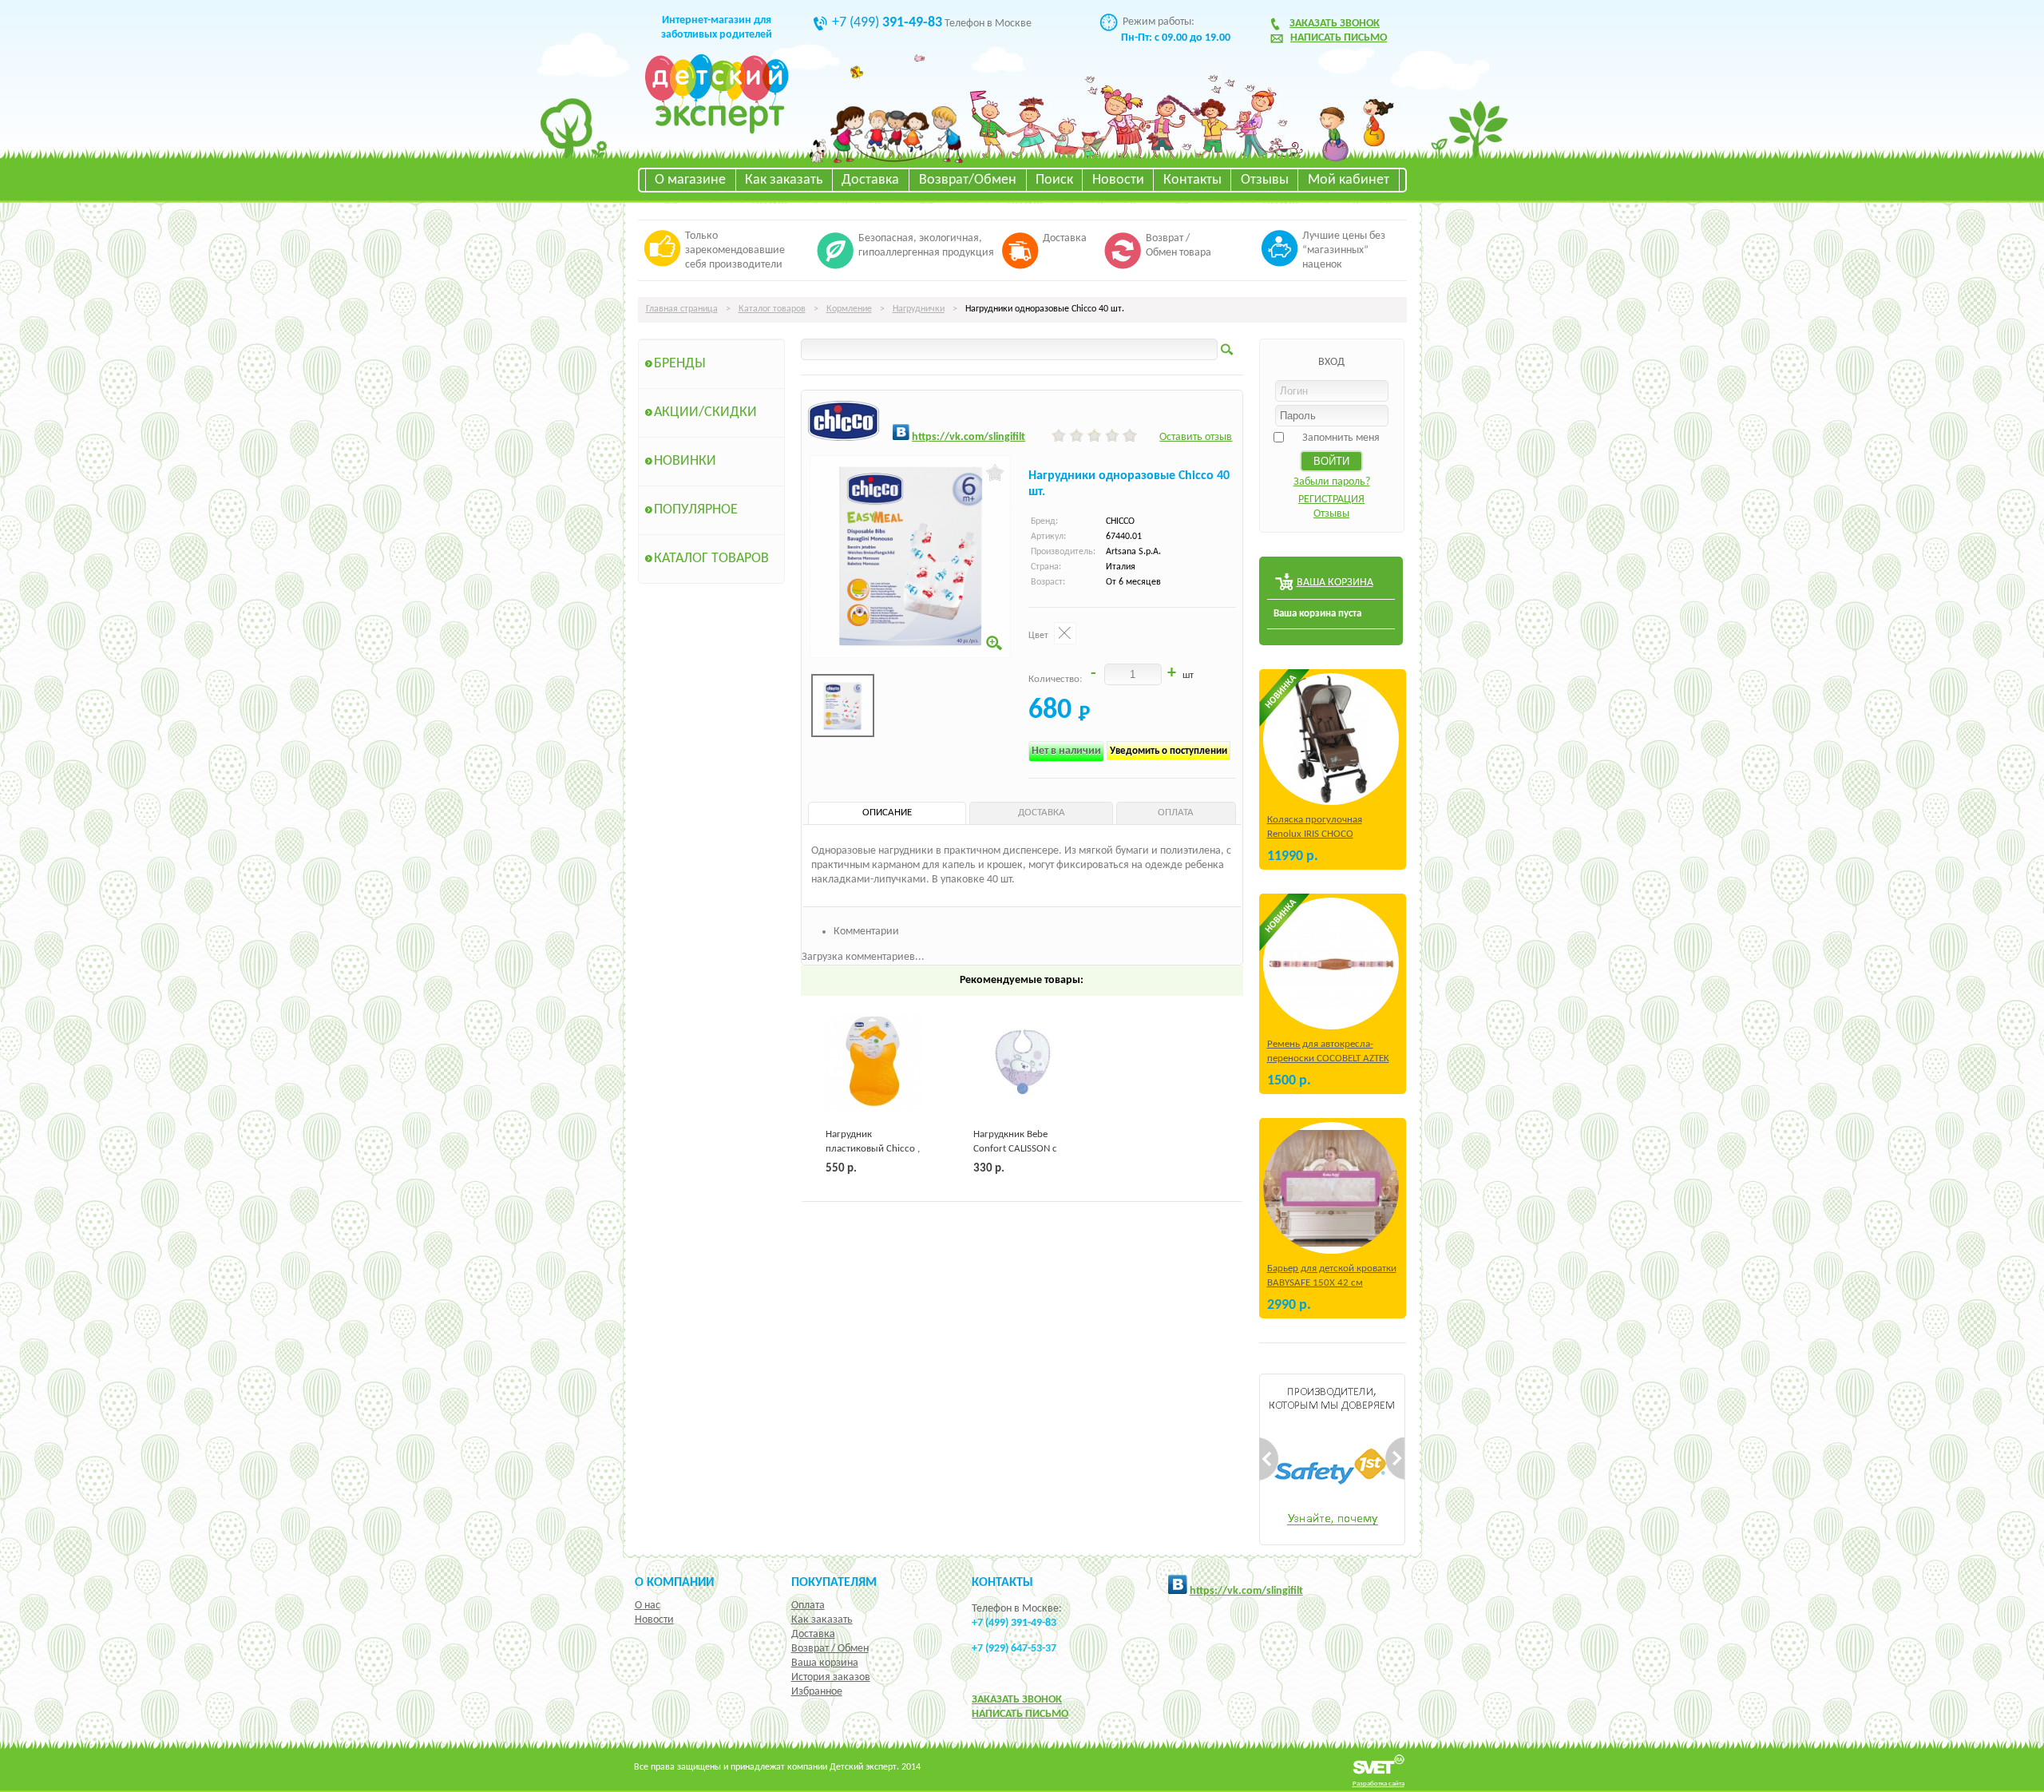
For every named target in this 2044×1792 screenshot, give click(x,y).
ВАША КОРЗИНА (1335, 583)
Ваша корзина (825, 1663)
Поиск (1054, 180)
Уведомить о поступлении (1169, 751)
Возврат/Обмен (968, 180)
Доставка (870, 180)
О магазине (690, 180)
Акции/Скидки (705, 412)
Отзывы (1265, 180)
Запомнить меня (1341, 438)
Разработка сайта (1379, 1784)
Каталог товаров (772, 309)
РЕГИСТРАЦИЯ (1331, 500)
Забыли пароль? (1332, 482)
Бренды (680, 364)
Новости (1118, 180)
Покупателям (834, 1583)
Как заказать (784, 180)
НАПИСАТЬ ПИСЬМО (1020, 1714)
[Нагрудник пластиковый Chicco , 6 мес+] (874, 1062)
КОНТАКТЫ (1002, 1583)
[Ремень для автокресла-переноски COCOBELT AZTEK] (1331, 963)
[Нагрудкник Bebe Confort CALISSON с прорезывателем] (1022, 1062)
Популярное (696, 510)
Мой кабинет (1349, 180)
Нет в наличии (1066, 751)
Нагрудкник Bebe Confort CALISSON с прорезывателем (1015, 1149)
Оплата (808, 1606)
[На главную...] (717, 131)
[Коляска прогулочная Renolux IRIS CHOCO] (1331, 739)
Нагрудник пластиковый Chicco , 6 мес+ (873, 1149)
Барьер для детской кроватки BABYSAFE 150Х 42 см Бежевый (1332, 1283)
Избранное (817, 1692)
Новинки (685, 461)
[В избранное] (995, 473)
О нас (648, 1606)
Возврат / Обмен (830, 1649)
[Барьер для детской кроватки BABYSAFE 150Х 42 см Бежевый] (1331, 1188)
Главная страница (682, 309)
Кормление (849, 309)
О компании (674, 1583)
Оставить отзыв (1196, 437)
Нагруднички (919, 309)
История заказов (831, 1677)
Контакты (1192, 180)
